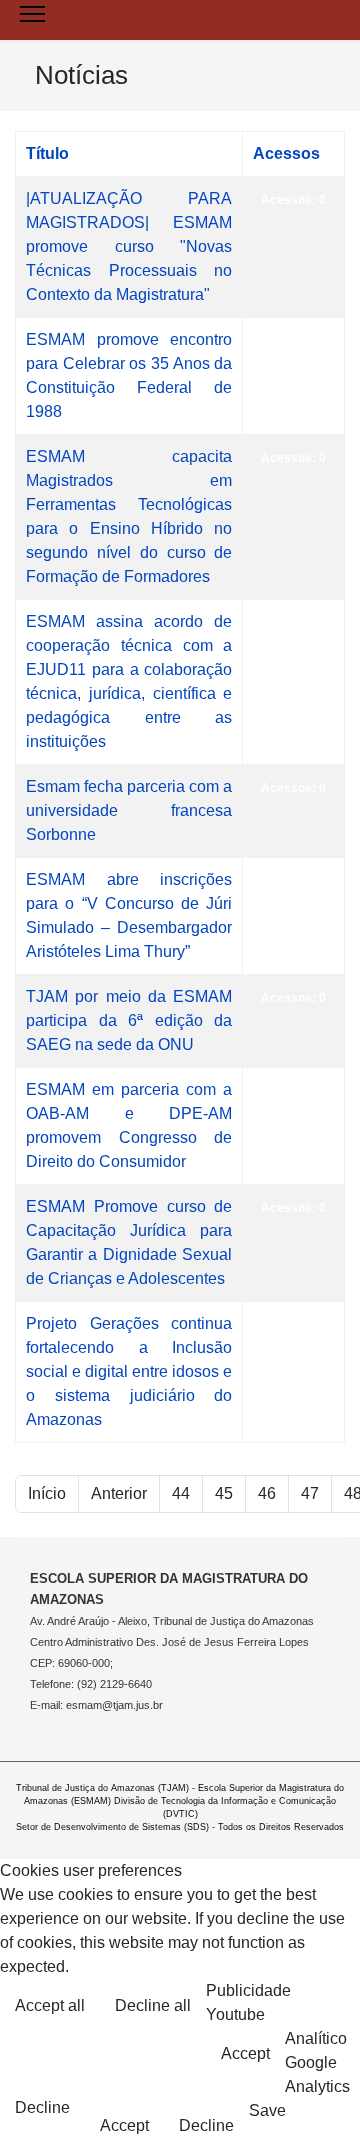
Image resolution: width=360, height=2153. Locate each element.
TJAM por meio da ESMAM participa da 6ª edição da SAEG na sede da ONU (129, 1020)
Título (47, 153)
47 (310, 1493)
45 (224, 1493)
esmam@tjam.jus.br (114, 1705)
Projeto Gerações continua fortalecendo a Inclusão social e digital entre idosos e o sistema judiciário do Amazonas (129, 1371)
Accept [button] (245, 2053)
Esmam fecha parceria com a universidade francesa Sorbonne (129, 810)
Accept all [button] (50, 2005)
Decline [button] (42, 2107)
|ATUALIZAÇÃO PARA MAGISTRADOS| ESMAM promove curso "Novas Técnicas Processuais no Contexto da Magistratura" (129, 246)
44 (181, 1493)
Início (47, 1493)
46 (267, 1493)
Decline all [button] (153, 2005)
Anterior (119, 1493)
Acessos (286, 153)
